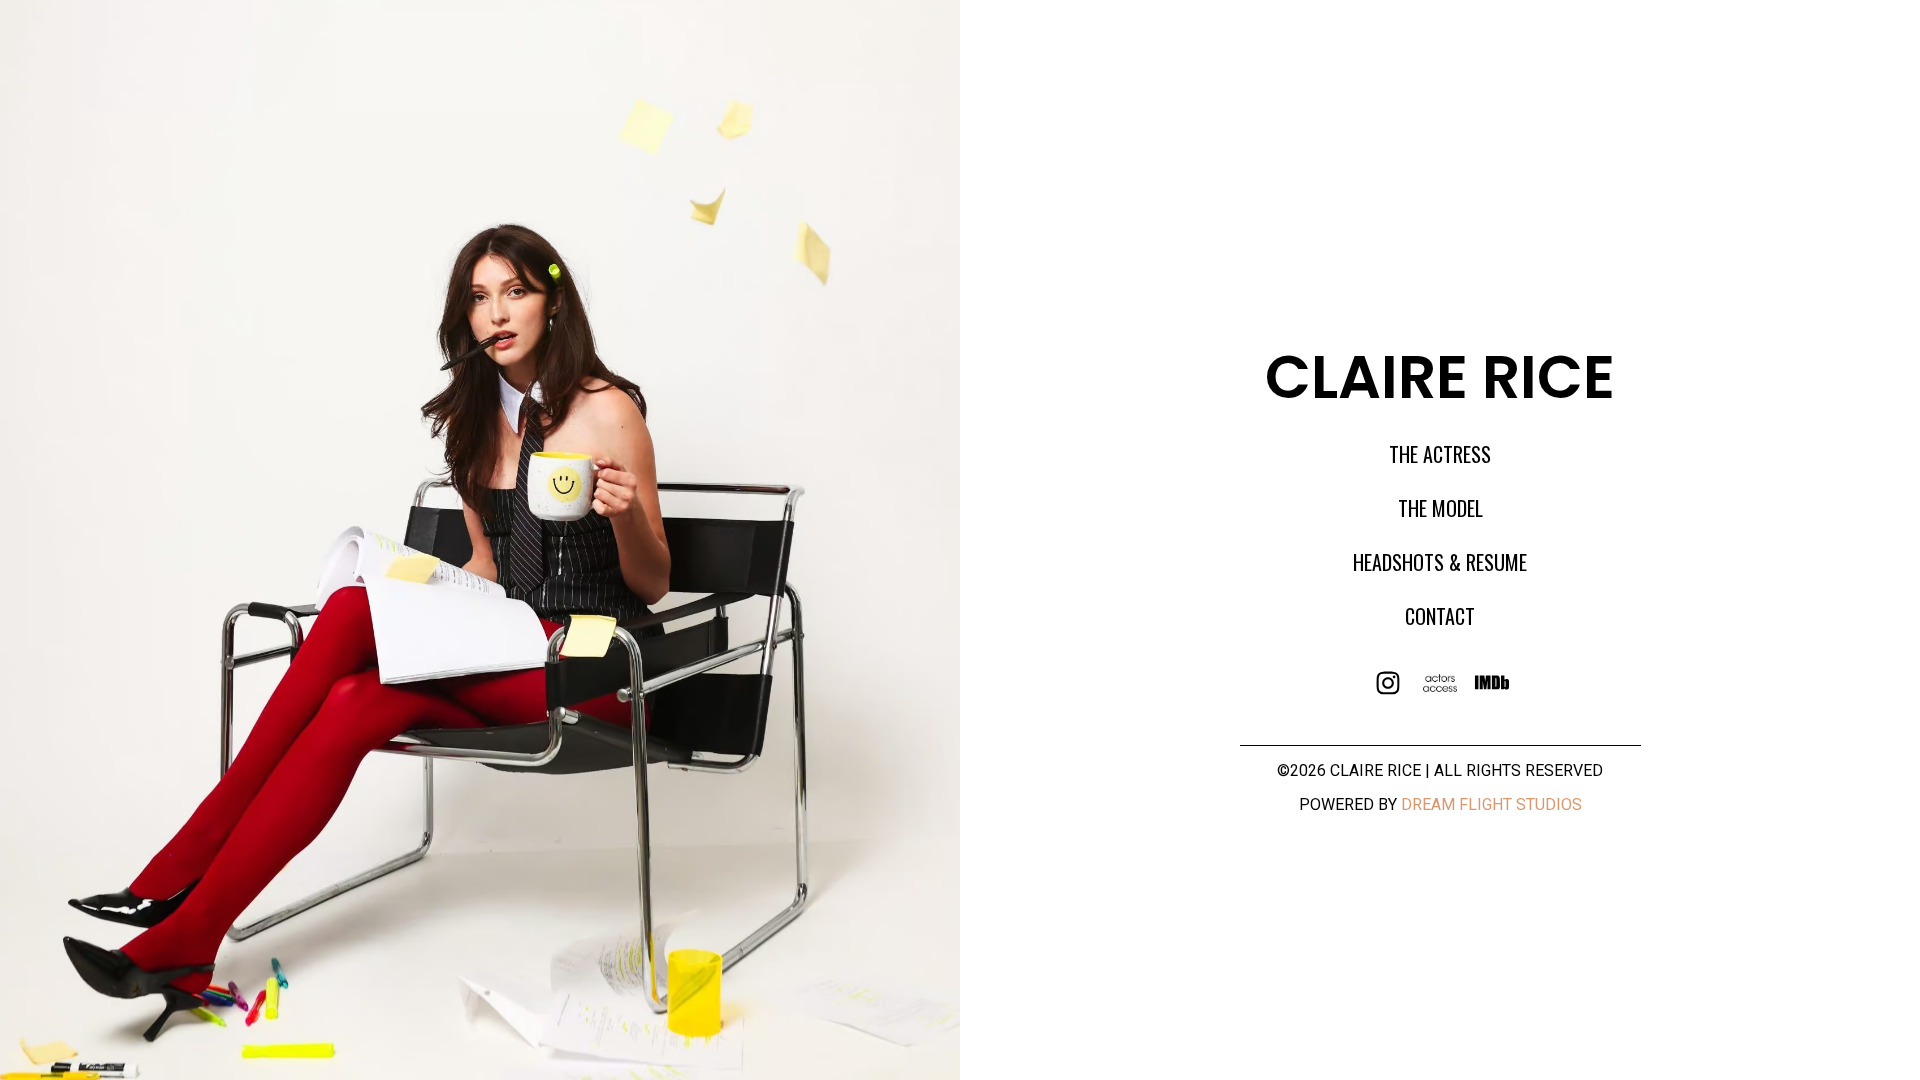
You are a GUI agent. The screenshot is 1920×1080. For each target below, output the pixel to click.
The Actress (1440, 454)
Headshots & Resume (1440, 562)
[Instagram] (1389, 684)
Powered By (1440, 804)
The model (1440, 508)
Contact (1440, 616)
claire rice (1440, 377)
